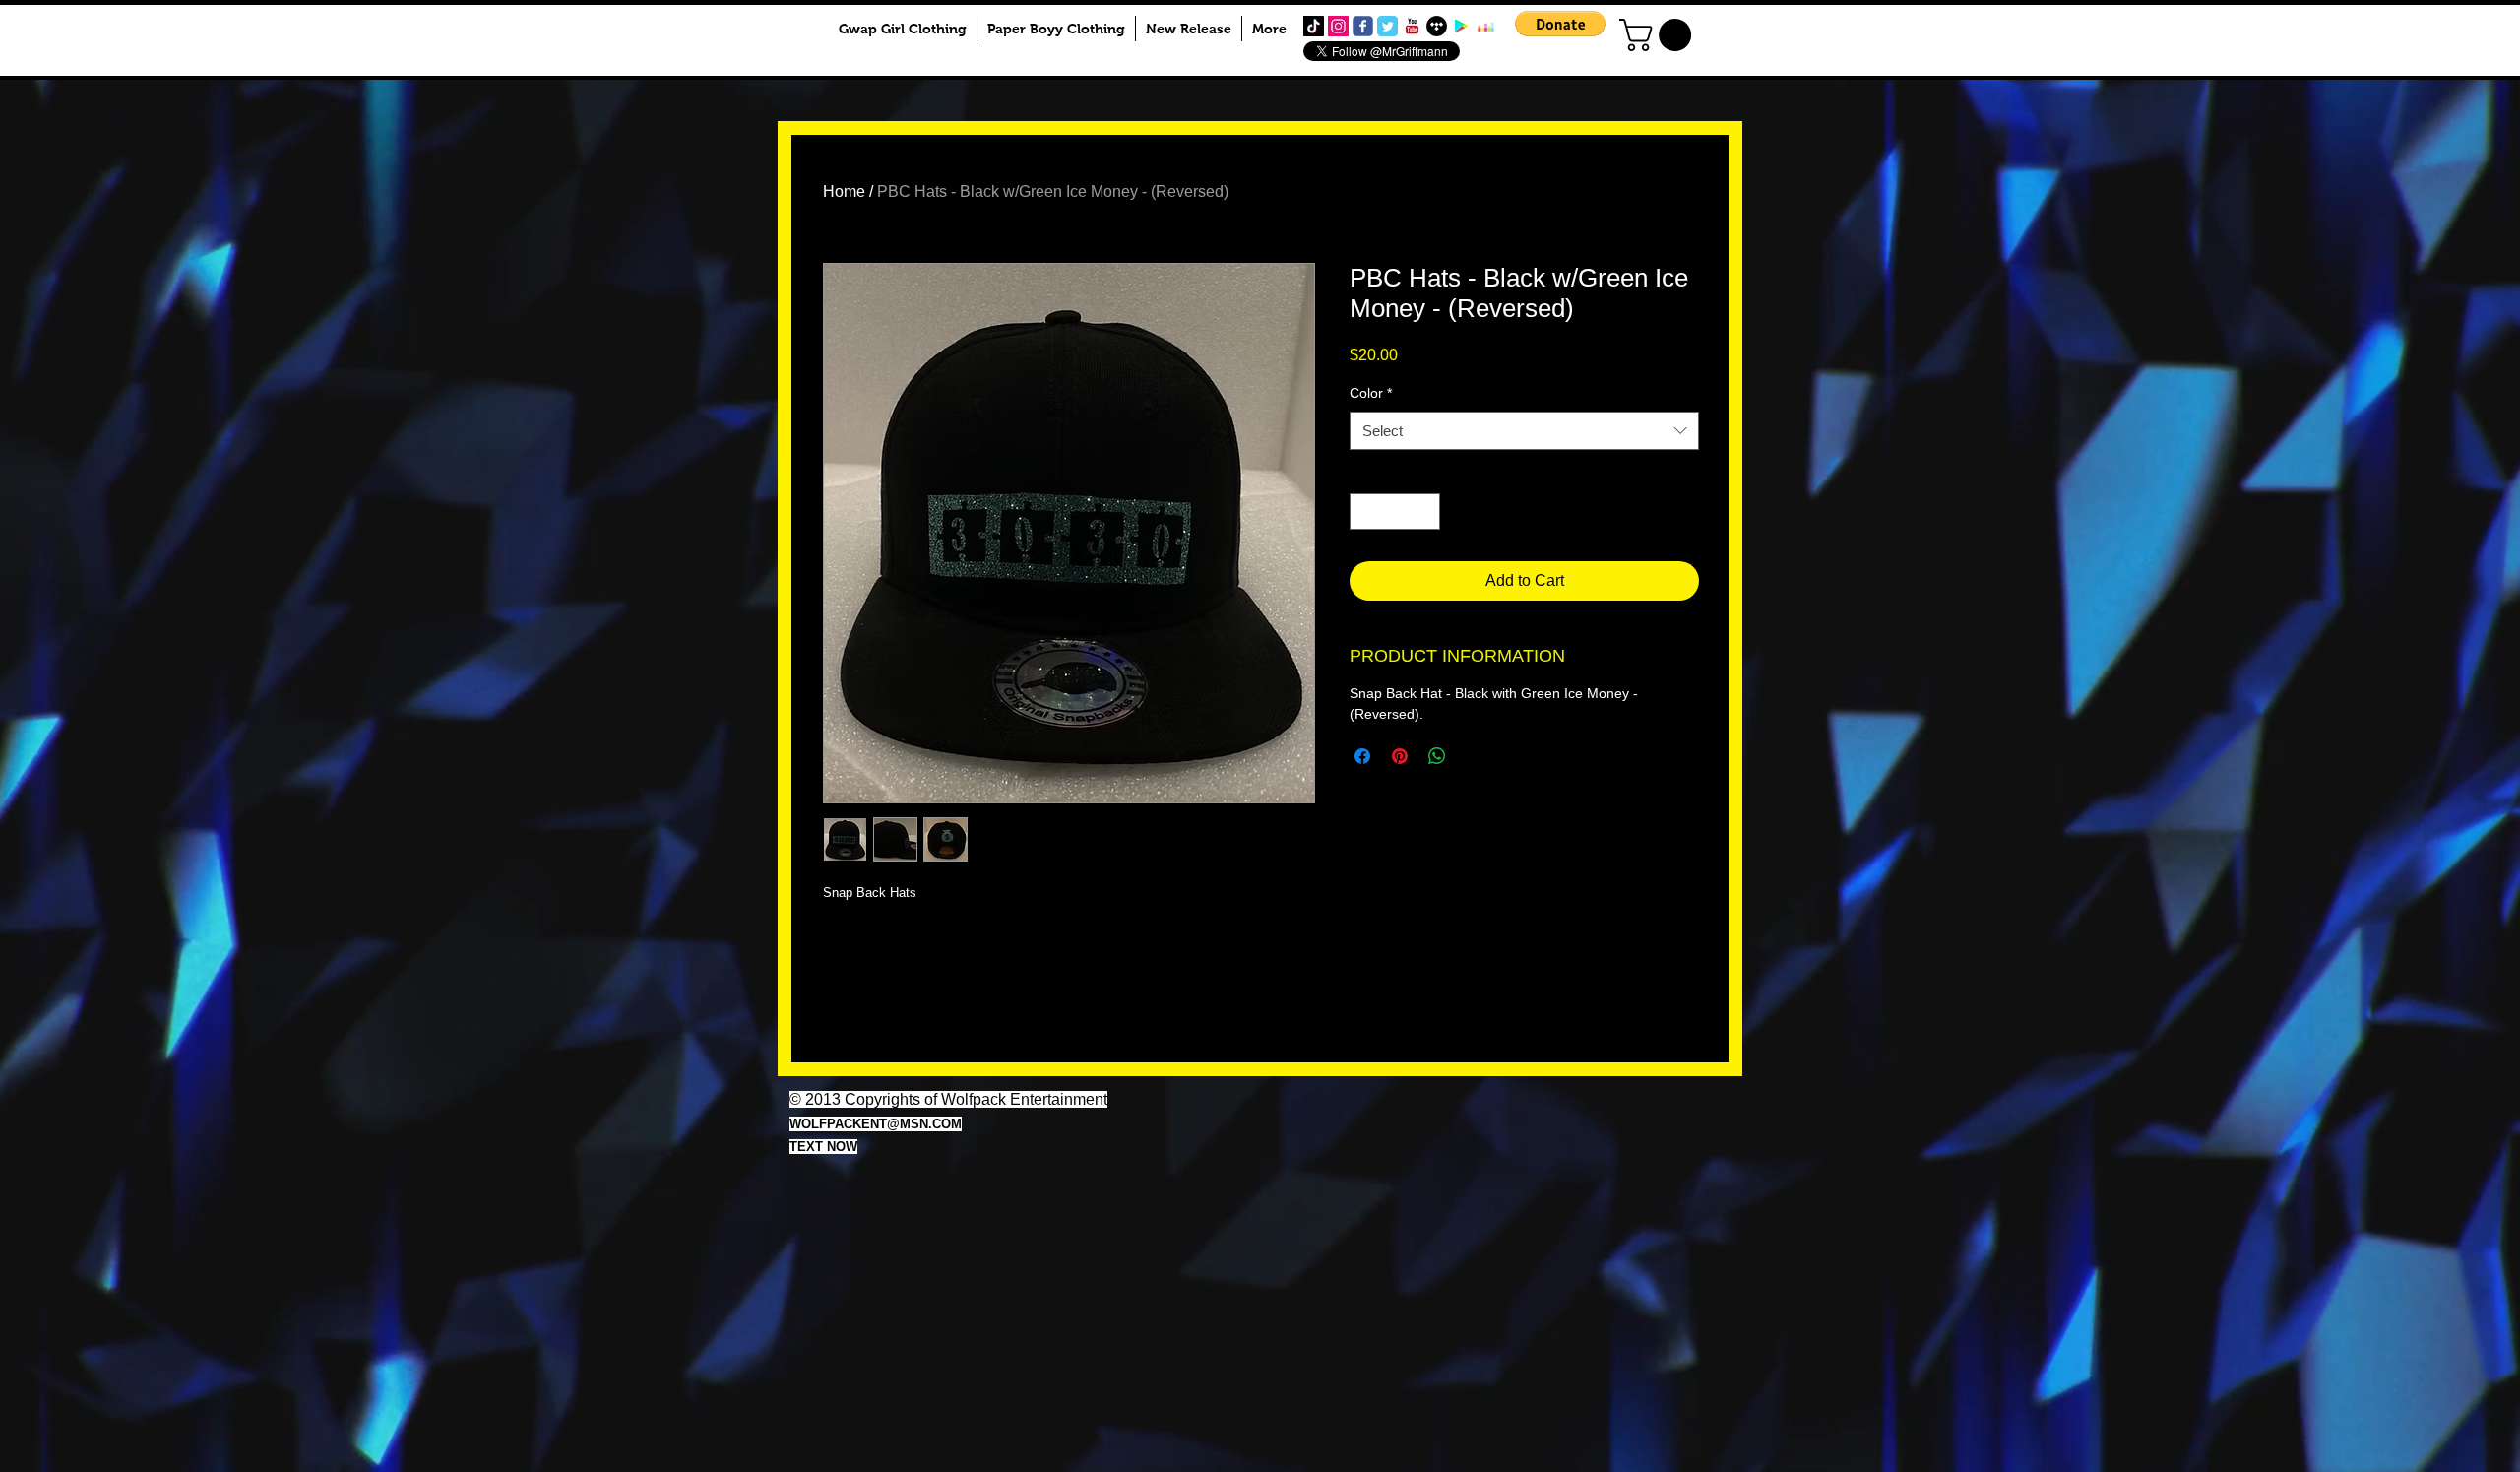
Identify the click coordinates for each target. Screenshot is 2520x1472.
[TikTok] (1314, 26)
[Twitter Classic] (1387, 26)
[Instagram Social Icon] (1338, 26)
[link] (1659, 35)
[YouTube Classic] (1412, 26)
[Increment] (1425, 512)
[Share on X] (1475, 756)
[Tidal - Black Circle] (1437, 26)
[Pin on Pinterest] (1400, 756)
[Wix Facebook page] (1363, 26)
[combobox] (1524, 431)
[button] (1560, 24)
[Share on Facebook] (1362, 756)
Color (1371, 393)
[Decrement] (1365, 512)
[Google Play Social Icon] (1461, 26)
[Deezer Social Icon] (1486, 26)
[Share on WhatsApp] (1437, 756)
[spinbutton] (1395, 512)
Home (844, 192)
